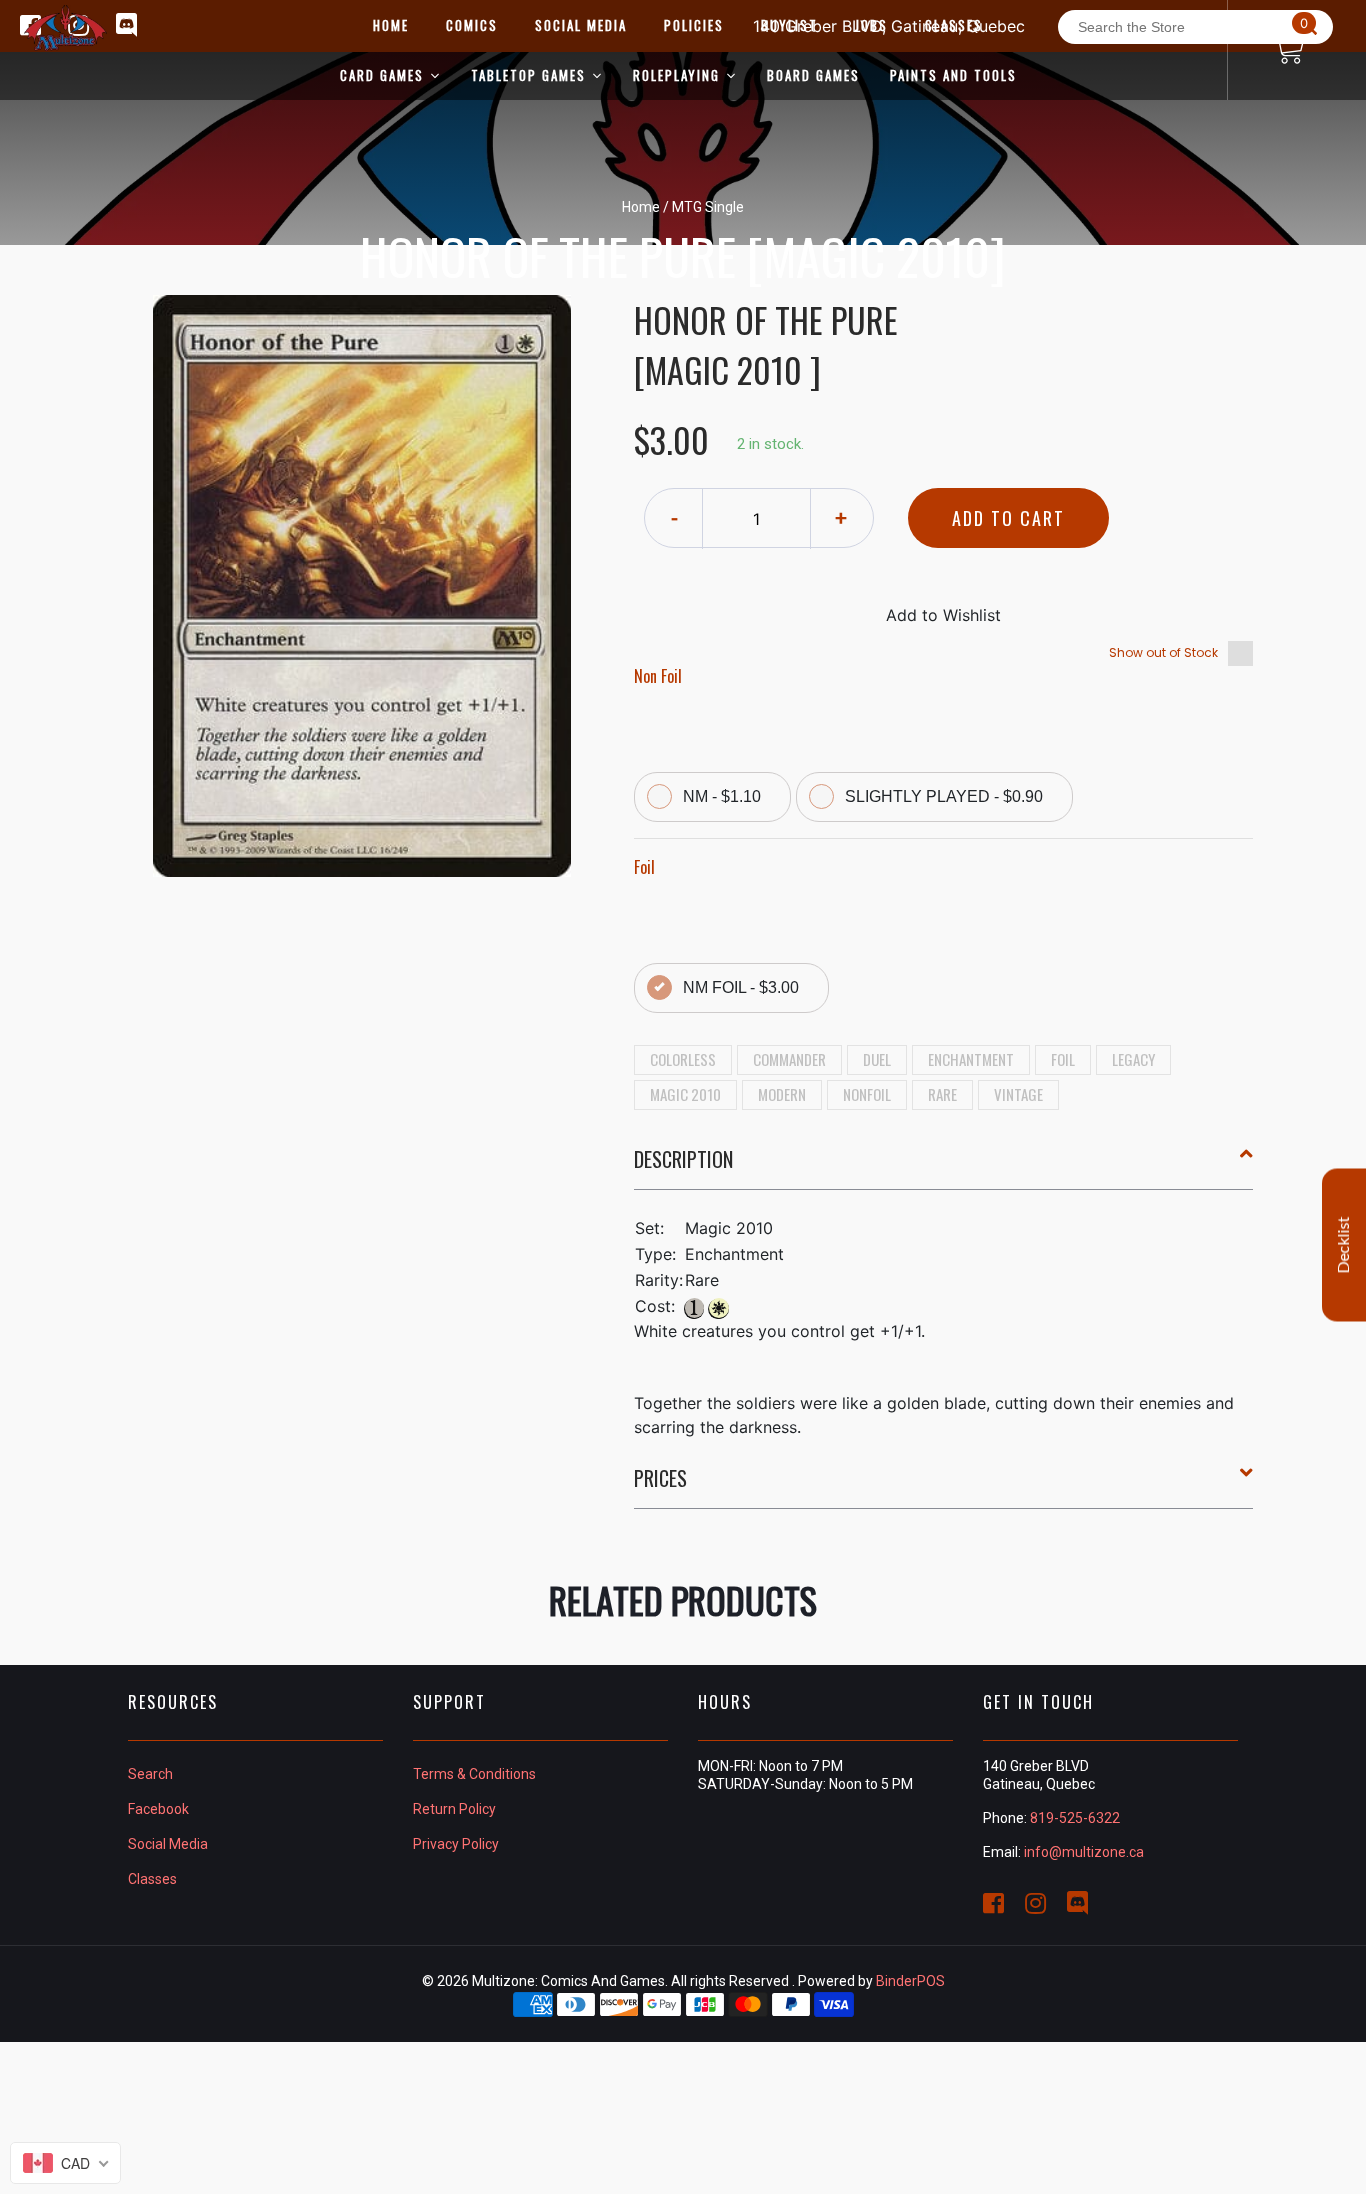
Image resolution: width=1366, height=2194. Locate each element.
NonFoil (867, 1094)
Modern (782, 1094)
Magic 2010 (685, 1094)
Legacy (1133, 1059)
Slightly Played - (944, 796)
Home (641, 207)
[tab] (944, 1167)
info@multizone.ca (1084, 1852)
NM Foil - (741, 987)
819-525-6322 (1075, 1818)
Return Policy (454, 1809)
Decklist (1344, 1245)
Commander (789, 1059)
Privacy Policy (456, 1844)
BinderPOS (910, 1981)
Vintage (1018, 1094)
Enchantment (971, 1059)
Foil (1063, 1059)
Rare (942, 1094)
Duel (877, 1059)
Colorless (683, 1059)
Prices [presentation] (660, 1478)
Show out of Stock (1163, 652)
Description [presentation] (683, 1159)
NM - (722, 796)
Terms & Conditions (474, 1774)
